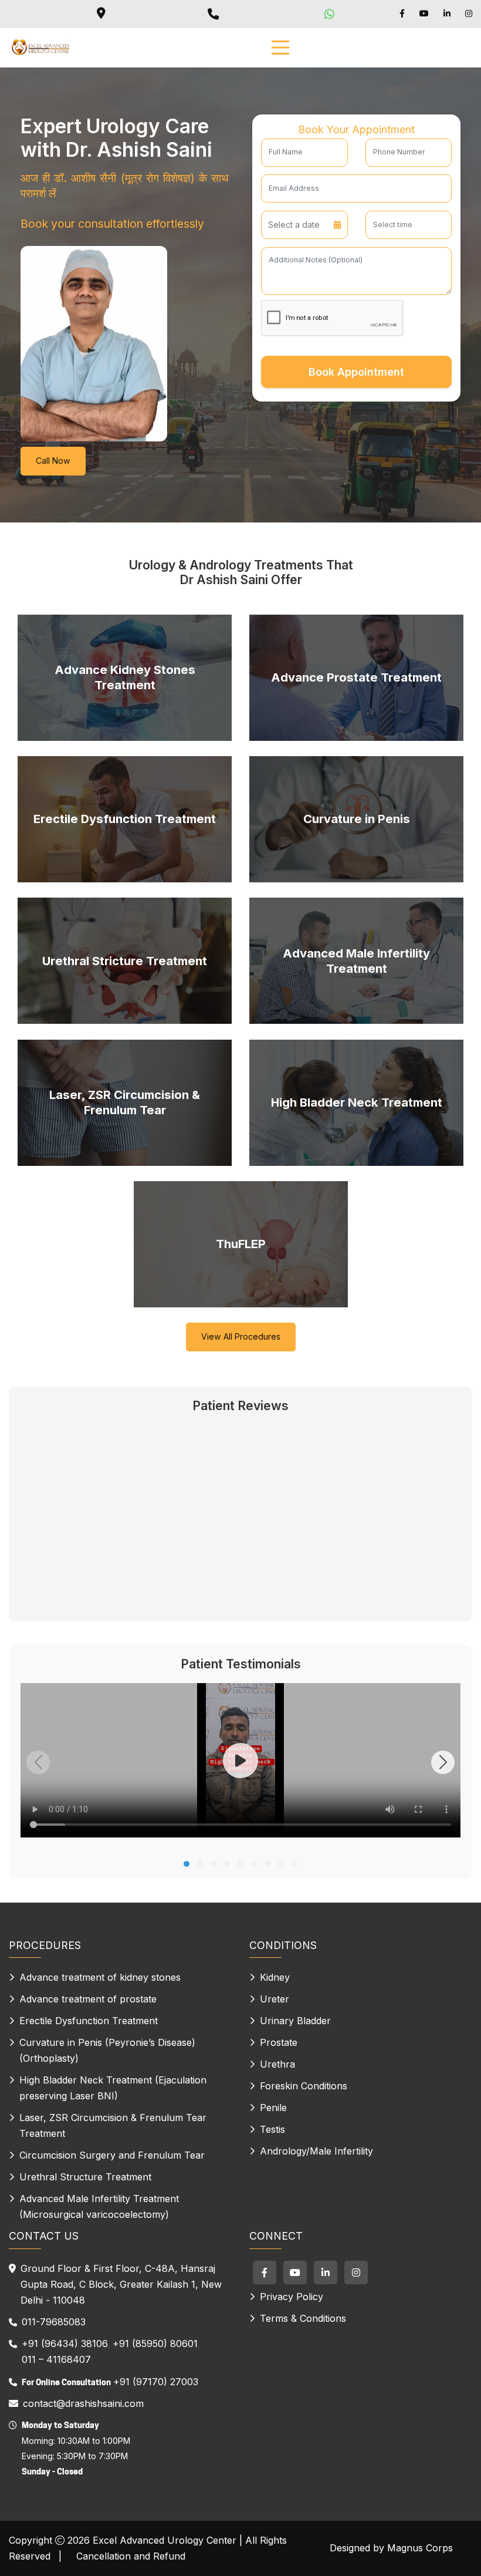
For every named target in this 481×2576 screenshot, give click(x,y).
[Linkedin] (447, 14)
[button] (187, 1864)
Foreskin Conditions (304, 2086)
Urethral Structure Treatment (85, 2177)
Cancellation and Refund (131, 2556)
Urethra (277, 2064)
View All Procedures (241, 1336)
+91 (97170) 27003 (156, 2382)
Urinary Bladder (295, 2021)
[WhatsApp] (331, 14)
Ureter (275, 1999)
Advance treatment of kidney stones (100, 1977)
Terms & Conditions (303, 2318)
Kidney (275, 1977)
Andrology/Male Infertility (316, 2151)
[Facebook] (402, 14)
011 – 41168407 (56, 2359)
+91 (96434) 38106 (65, 2344)
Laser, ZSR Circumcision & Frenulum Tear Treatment (113, 2125)
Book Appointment (356, 372)
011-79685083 (54, 2322)
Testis (272, 2129)
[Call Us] (215, 14)
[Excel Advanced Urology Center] (40, 48)
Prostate (279, 2042)
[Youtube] (424, 14)
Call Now (53, 461)
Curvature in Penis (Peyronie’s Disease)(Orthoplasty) (107, 2050)
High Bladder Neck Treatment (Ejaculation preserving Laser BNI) (113, 2088)
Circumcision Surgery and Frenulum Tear (112, 2155)
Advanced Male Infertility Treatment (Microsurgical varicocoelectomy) (99, 2206)
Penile (273, 2108)
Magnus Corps (420, 2548)
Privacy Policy (292, 2297)
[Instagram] (469, 14)
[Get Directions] (101, 14)
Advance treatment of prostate (88, 1999)
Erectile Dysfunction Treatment (89, 2021)
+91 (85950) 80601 (155, 2344)
